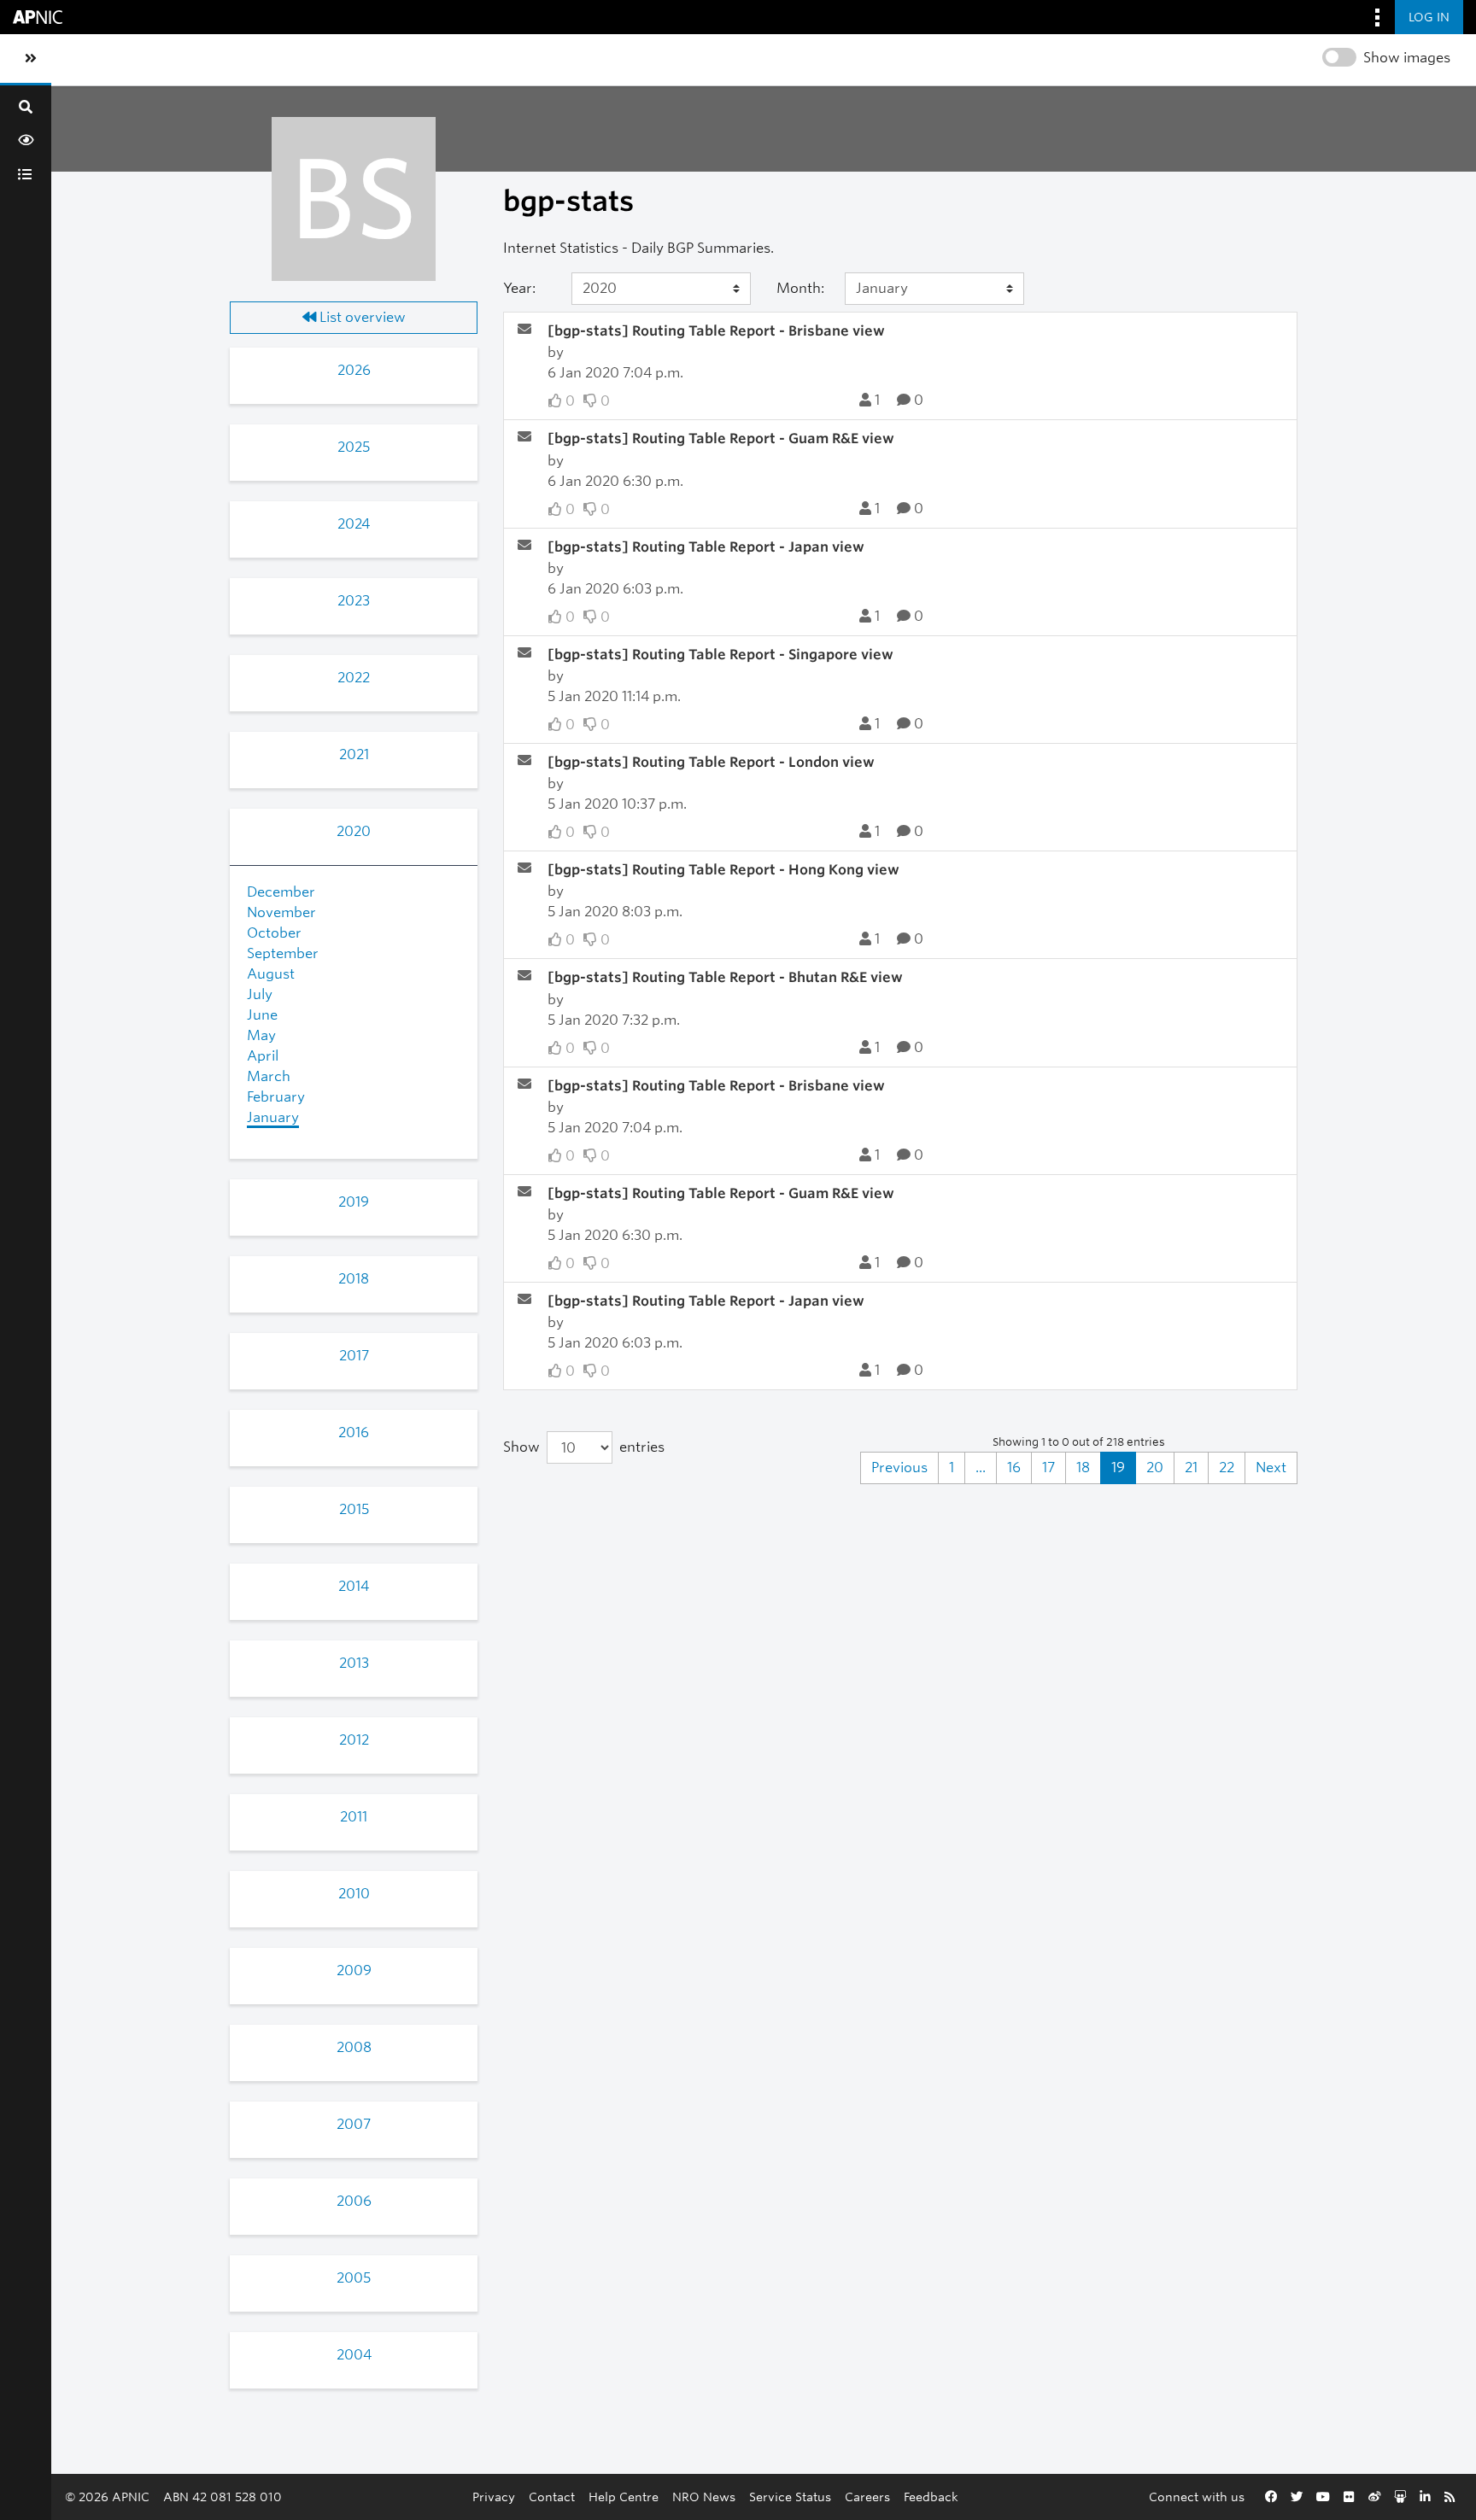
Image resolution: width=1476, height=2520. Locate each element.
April (263, 1056)
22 (1227, 1468)
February (276, 1097)
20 (1155, 1468)
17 (1048, 1468)
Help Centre (624, 2497)
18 (1083, 1468)
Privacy (494, 2497)
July (260, 994)
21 (1191, 1468)
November (281, 912)
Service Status (790, 2497)
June (262, 1015)
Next (1271, 1468)
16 (1014, 1468)
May (261, 1035)
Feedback (931, 2497)
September (283, 953)
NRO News (704, 2497)
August (271, 974)
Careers (867, 2497)
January (273, 1117)
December (281, 892)
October (274, 933)
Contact (552, 2497)
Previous (899, 1468)
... (981, 1468)
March (269, 1076)
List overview (361, 317)
